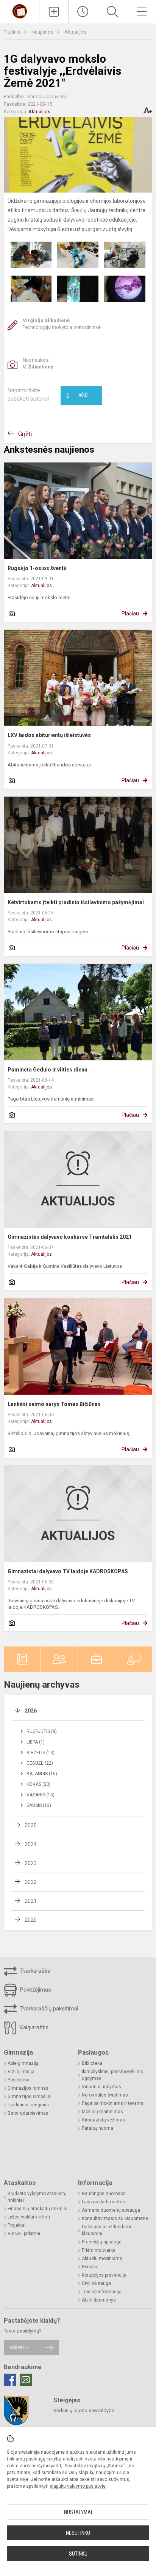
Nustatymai (78, 2512)
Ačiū (77, 396)
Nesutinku (78, 2533)
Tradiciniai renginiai (28, 2105)
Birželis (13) (41, 1753)
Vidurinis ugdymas (101, 2087)
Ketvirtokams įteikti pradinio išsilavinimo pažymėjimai (76, 902)
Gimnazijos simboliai (30, 2097)
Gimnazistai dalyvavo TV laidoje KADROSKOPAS (68, 1571)
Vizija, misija (21, 2072)
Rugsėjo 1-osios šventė (37, 568)
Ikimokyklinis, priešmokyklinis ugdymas (112, 2075)
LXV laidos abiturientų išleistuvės (49, 735)
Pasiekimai (19, 2080)
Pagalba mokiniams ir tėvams (113, 2103)
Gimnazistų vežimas (103, 2120)
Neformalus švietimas (105, 2095)
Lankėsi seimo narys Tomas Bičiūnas (54, 1404)
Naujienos (43, 32)
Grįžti (25, 434)
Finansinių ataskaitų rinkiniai (37, 2209)
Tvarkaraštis (34, 1971)
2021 (31, 1901)
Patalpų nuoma (97, 2128)
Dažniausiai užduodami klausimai (106, 2230)
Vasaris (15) (41, 1795)
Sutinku (78, 2554)
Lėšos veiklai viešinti (29, 2217)
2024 (31, 1844)
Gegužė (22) (40, 1763)
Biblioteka (92, 2063)
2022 (31, 1882)
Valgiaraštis (33, 2027)
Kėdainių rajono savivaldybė (84, 2410)
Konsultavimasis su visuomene (115, 2218)
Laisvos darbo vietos (103, 2202)
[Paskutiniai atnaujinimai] (83, 12)
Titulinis (13, 32)
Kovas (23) (39, 1784)
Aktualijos (75, 32)
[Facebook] (10, 2380)
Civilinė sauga (96, 2283)
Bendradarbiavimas (28, 2113)
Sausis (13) (39, 1805)
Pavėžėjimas (35, 1990)
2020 (31, 1920)
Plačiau (130, 614)
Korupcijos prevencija (104, 2275)
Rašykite (19, 2347)
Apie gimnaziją (23, 2063)
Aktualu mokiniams (102, 2258)
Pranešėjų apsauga (102, 2242)
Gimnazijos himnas (28, 2088)
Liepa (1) (36, 1742)
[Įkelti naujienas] (54, 12)
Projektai (17, 2225)
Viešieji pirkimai (24, 2234)
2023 (31, 1863)
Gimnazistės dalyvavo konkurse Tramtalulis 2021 (70, 1237)
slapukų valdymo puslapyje (78, 2486)
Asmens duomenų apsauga (111, 2210)
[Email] (26, 2380)
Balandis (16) (42, 1774)
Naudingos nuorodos (104, 2194)
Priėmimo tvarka (99, 2250)
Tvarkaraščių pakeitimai (48, 2009)
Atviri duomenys (99, 2300)
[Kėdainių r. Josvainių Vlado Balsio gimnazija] (20, 11)
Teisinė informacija (102, 2292)
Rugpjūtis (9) (42, 1731)
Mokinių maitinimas (102, 2112)
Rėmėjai (90, 2267)
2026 (31, 1711)
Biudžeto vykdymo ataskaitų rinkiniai (37, 2197)
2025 (31, 1825)
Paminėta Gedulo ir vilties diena (48, 1070)
